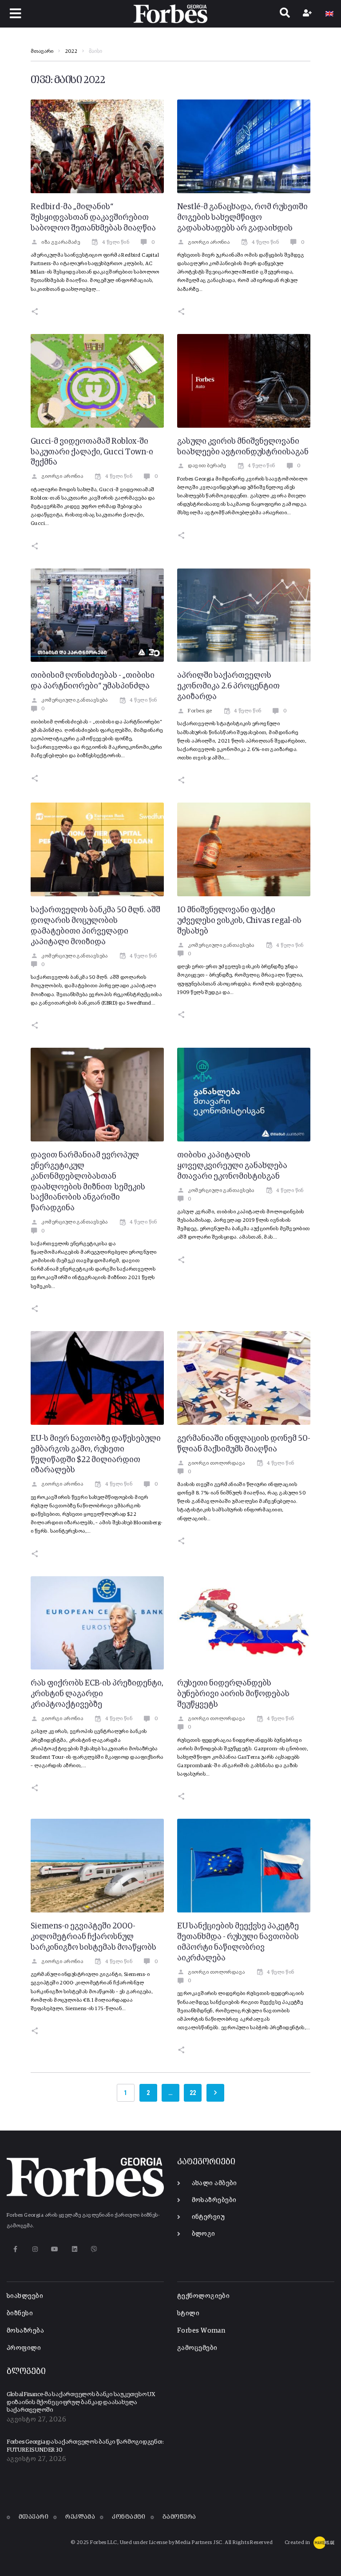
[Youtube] (55, 2249)
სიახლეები (25, 2296)
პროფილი (24, 2348)
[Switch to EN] (329, 14)
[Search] (285, 14)
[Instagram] (35, 2249)
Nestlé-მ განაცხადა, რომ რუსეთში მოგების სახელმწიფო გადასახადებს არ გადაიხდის (242, 218)
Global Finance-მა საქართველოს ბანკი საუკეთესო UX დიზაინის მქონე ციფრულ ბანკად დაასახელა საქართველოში (81, 2402)
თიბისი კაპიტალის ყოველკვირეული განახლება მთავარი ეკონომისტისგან (232, 1166)
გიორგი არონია (209, 242)
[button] (16, 14)
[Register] (308, 14)
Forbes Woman (201, 2331)
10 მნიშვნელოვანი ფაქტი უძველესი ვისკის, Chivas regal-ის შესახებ (239, 921)
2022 (71, 52)
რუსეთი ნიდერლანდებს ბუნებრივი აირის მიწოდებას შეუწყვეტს (233, 1694)
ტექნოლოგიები (203, 2296)
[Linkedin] (74, 2249)
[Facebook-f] (15, 2249)
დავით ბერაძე (207, 466)
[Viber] (94, 2249)
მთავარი (42, 52)
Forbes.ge (200, 711)
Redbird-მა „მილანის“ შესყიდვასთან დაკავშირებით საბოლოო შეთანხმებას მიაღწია (93, 218)
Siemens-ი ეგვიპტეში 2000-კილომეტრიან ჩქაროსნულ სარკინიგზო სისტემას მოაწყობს (93, 1937)
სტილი (188, 2313)
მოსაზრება (25, 2331)
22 (193, 2093)
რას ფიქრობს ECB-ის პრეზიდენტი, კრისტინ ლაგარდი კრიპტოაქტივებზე (97, 1694)
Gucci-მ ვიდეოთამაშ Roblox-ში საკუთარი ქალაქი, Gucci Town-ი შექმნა (92, 452)
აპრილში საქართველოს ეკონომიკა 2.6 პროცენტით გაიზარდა (228, 686)
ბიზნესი (20, 2313)
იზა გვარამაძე (61, 242)
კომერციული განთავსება (74, 700)
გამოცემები (197, 2348)
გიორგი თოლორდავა (216, 1463)
